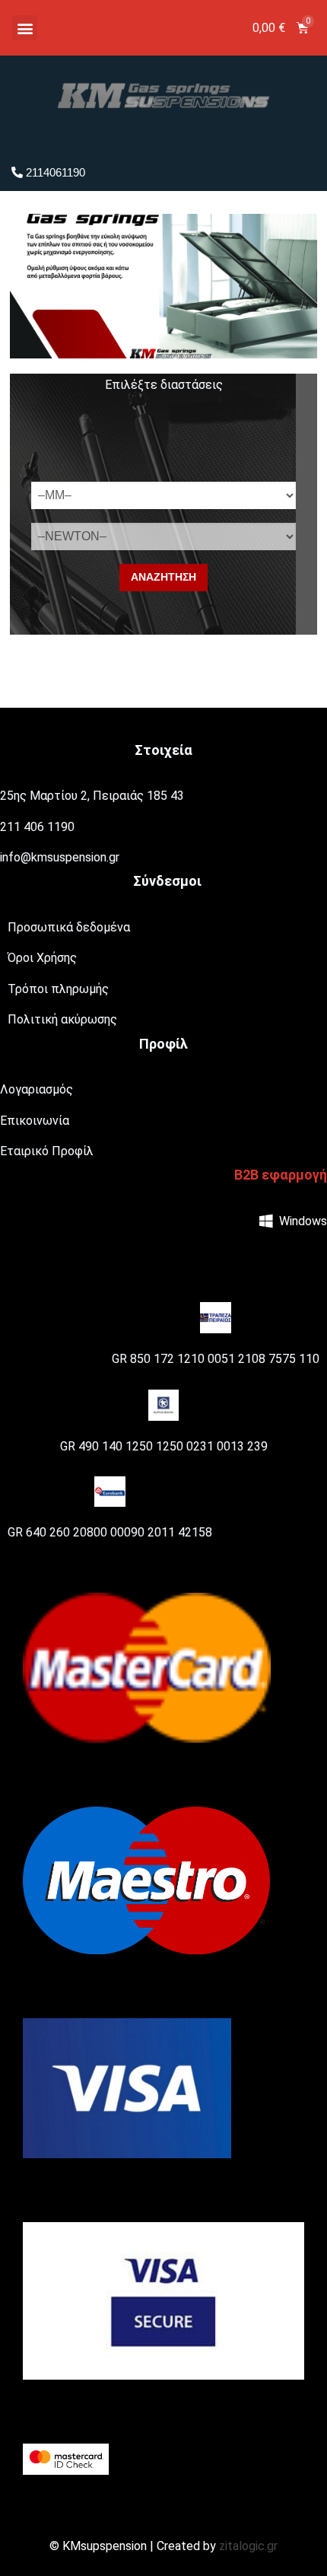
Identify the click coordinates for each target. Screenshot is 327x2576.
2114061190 (54, 172)
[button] (25, 28)
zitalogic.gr (248, 2546)
